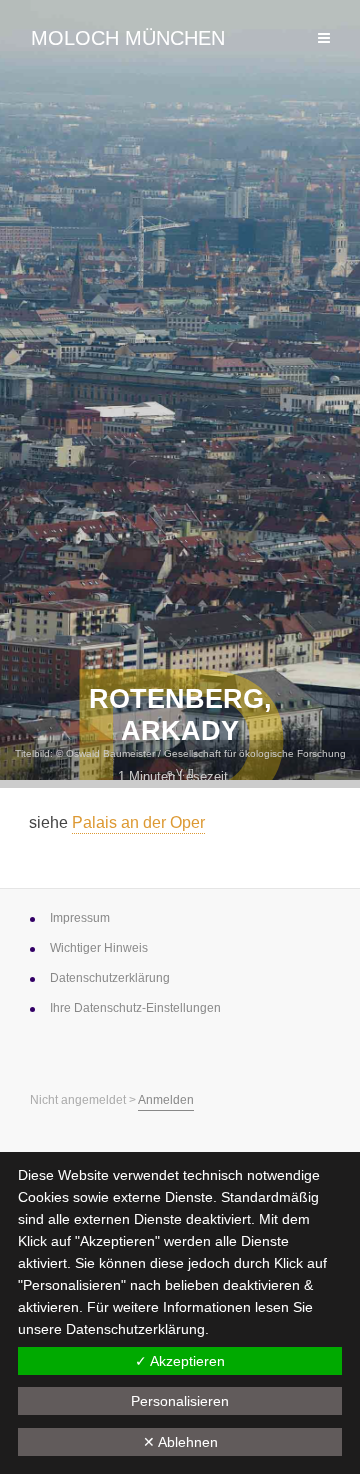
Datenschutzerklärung (135, 1329)
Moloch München (128, 38)
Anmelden (166, 1100)
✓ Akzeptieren (180, 1361)
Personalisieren (180, 1401)
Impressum (80, 918)
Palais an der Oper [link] (138, 822)
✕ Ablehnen (180, 1442)
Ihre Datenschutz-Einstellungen (135, 1008)
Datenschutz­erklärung (110, 978)
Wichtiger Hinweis (99, 948)
